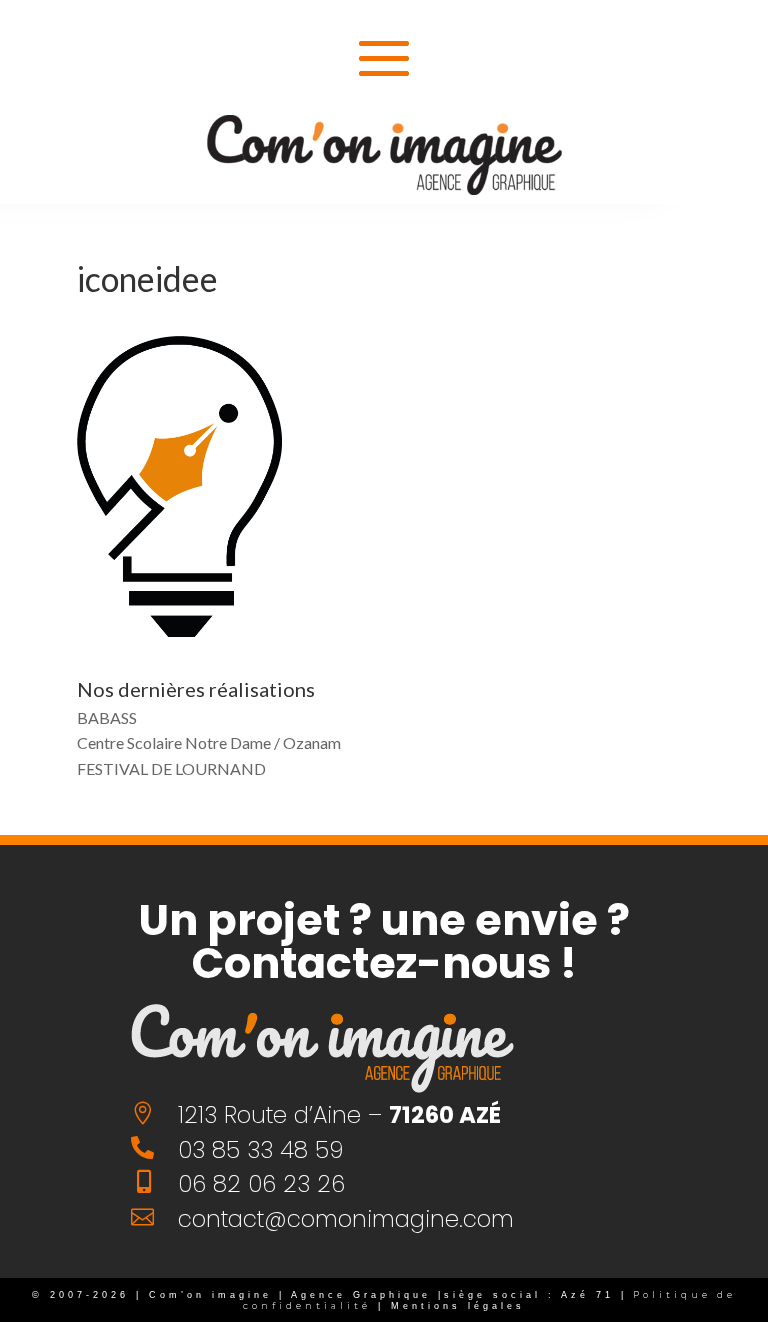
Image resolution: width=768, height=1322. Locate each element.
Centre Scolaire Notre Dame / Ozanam (209, 742)
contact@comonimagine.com (346, 1219)
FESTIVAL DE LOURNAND (171, 768)
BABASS (107, 717)
